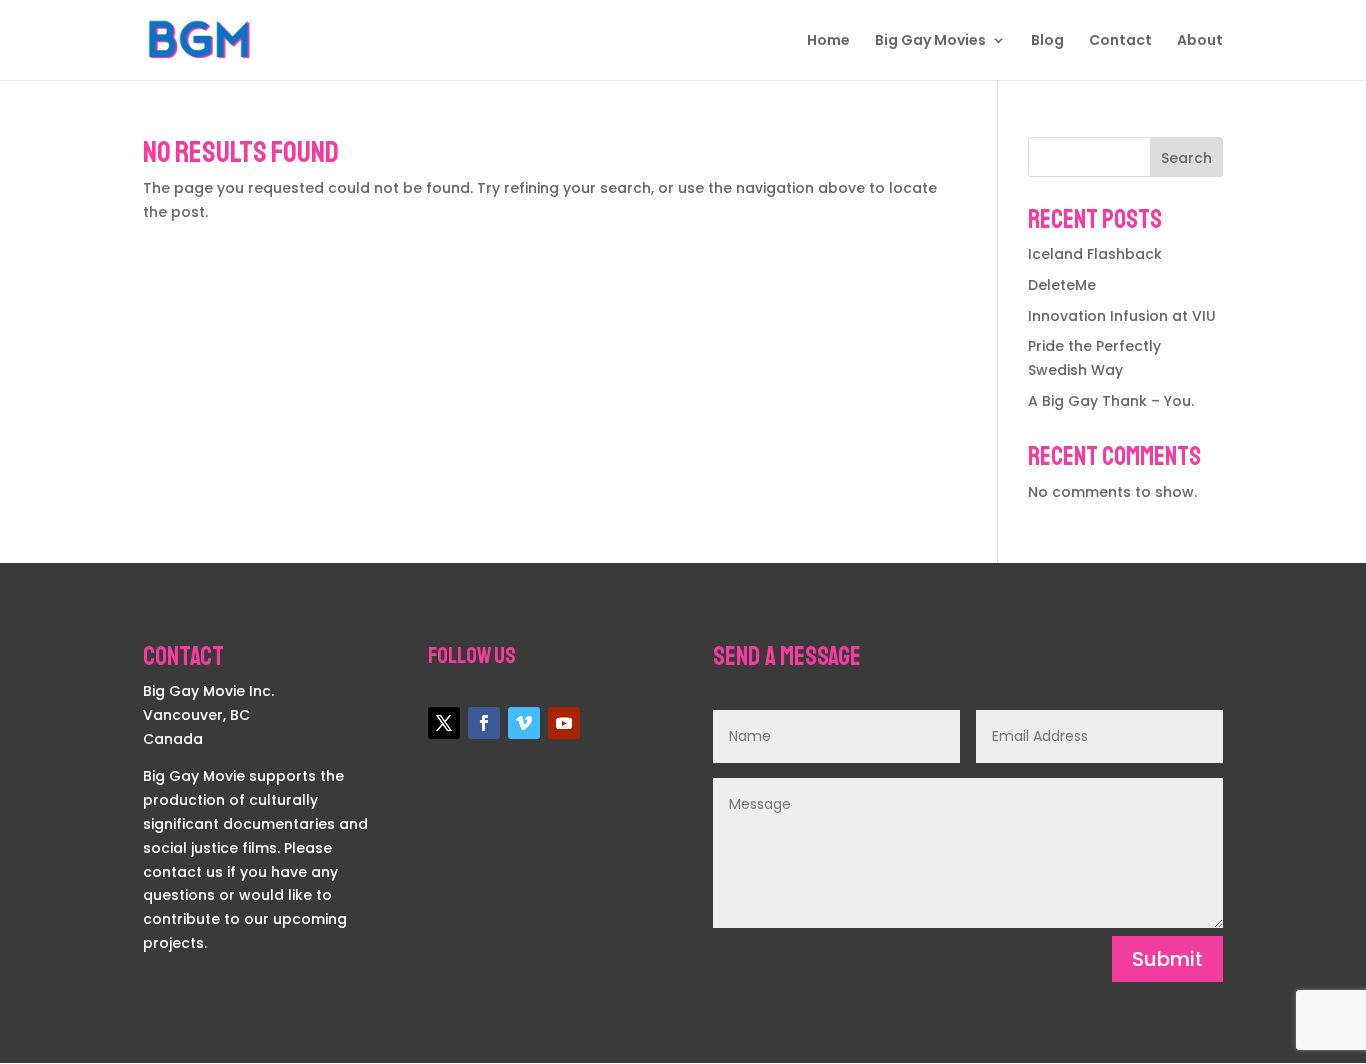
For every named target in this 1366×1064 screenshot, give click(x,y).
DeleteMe (1062, 285)
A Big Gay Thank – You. (1111, 401)
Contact (1120, 41)
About (1200, 41)
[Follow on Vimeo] (524, 723)
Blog (1047, 41)
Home (828, 41)
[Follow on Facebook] (484, 723)
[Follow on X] (444, 723)
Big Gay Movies (930, 41)
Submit (1167, 959)
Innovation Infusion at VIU (1122, 316)
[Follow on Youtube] (564, 723)
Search (1186, 158)
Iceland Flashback (1095, 254)
